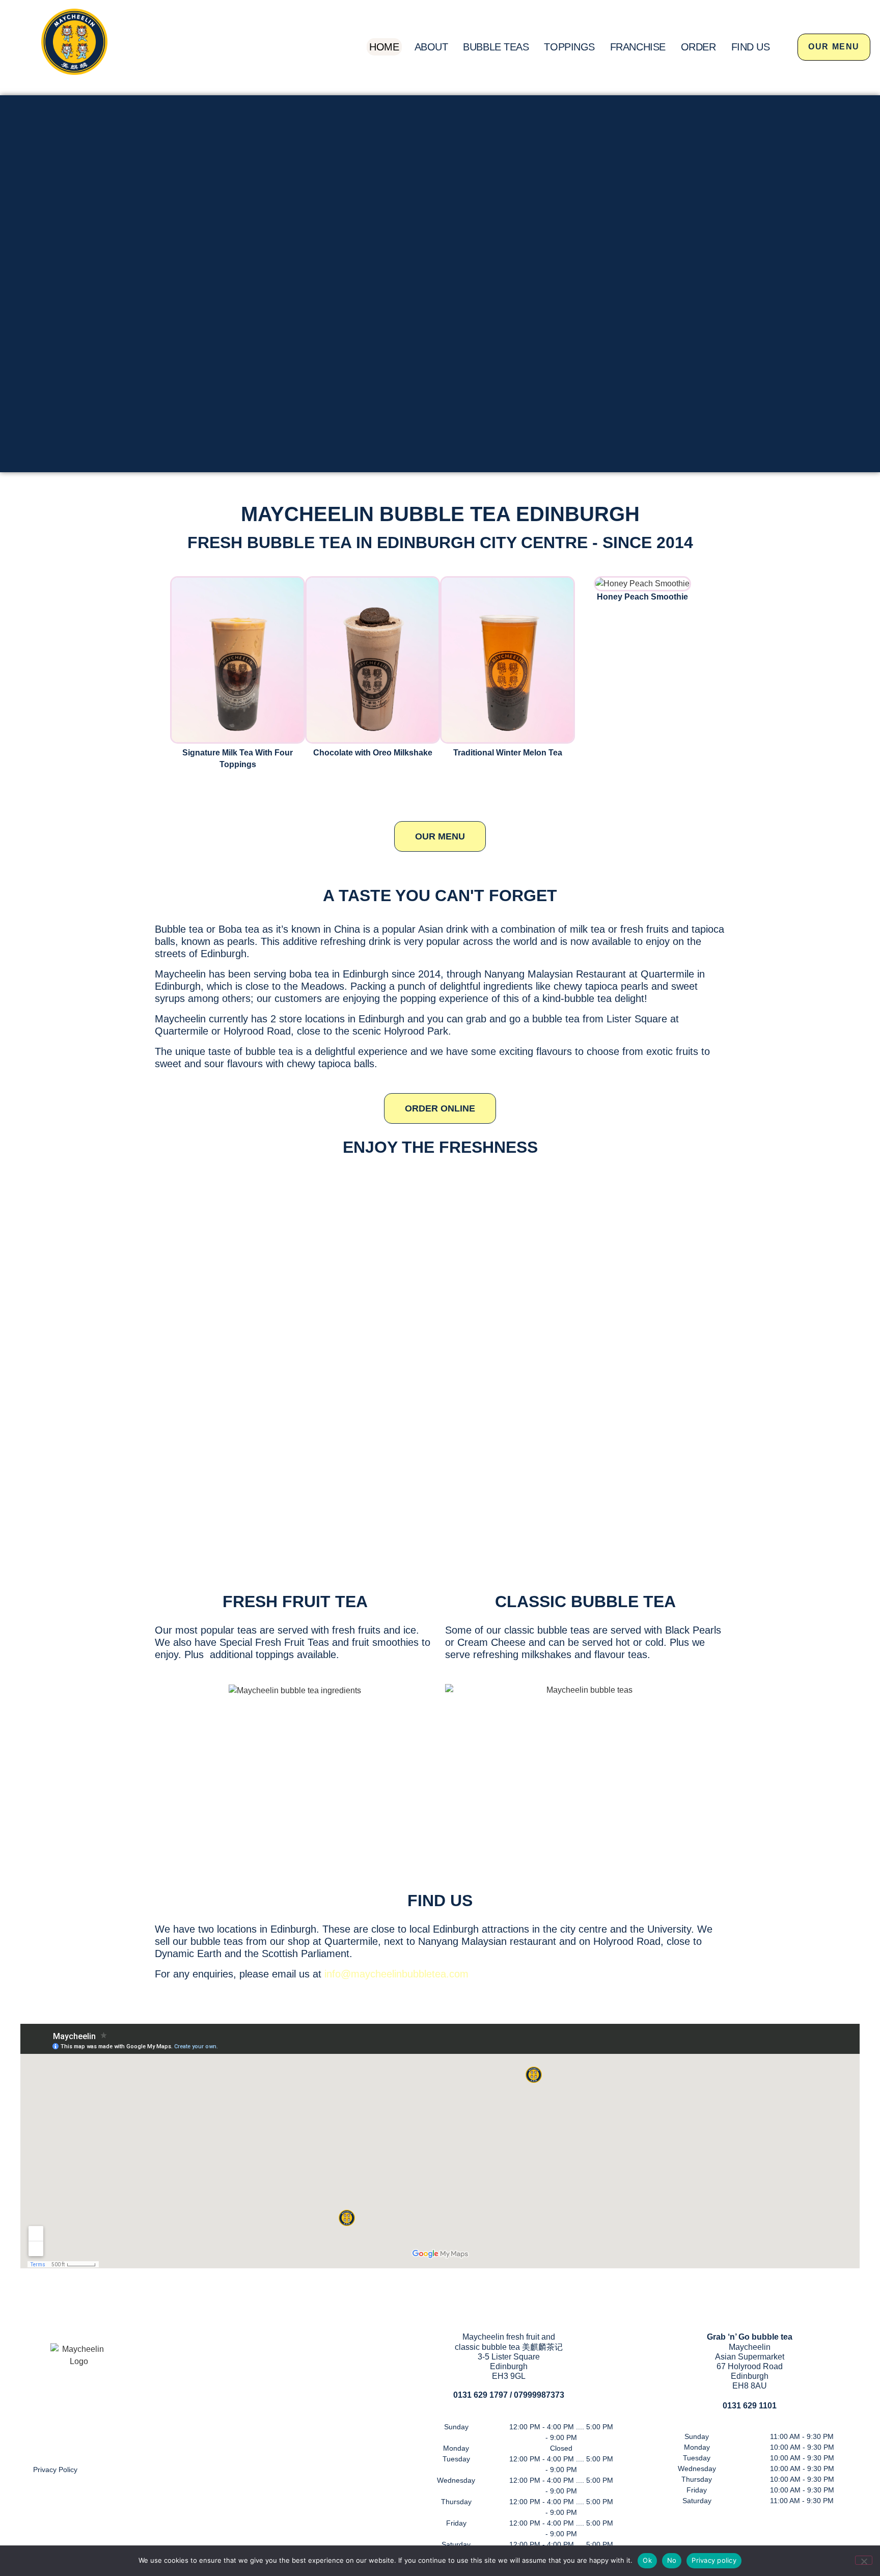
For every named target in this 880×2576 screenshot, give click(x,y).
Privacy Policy (55, 2470)
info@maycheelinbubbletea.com (396, 1974)
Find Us (751, 47)
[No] (864, 2560)
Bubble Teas (496, 47)
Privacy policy (714, 2560)
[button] (165, 673)
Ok (647, 2560)
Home (384, 47)
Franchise (638, 47)
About (431, 47)
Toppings (569, 47)
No (672, 2560)
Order (698, 47)
